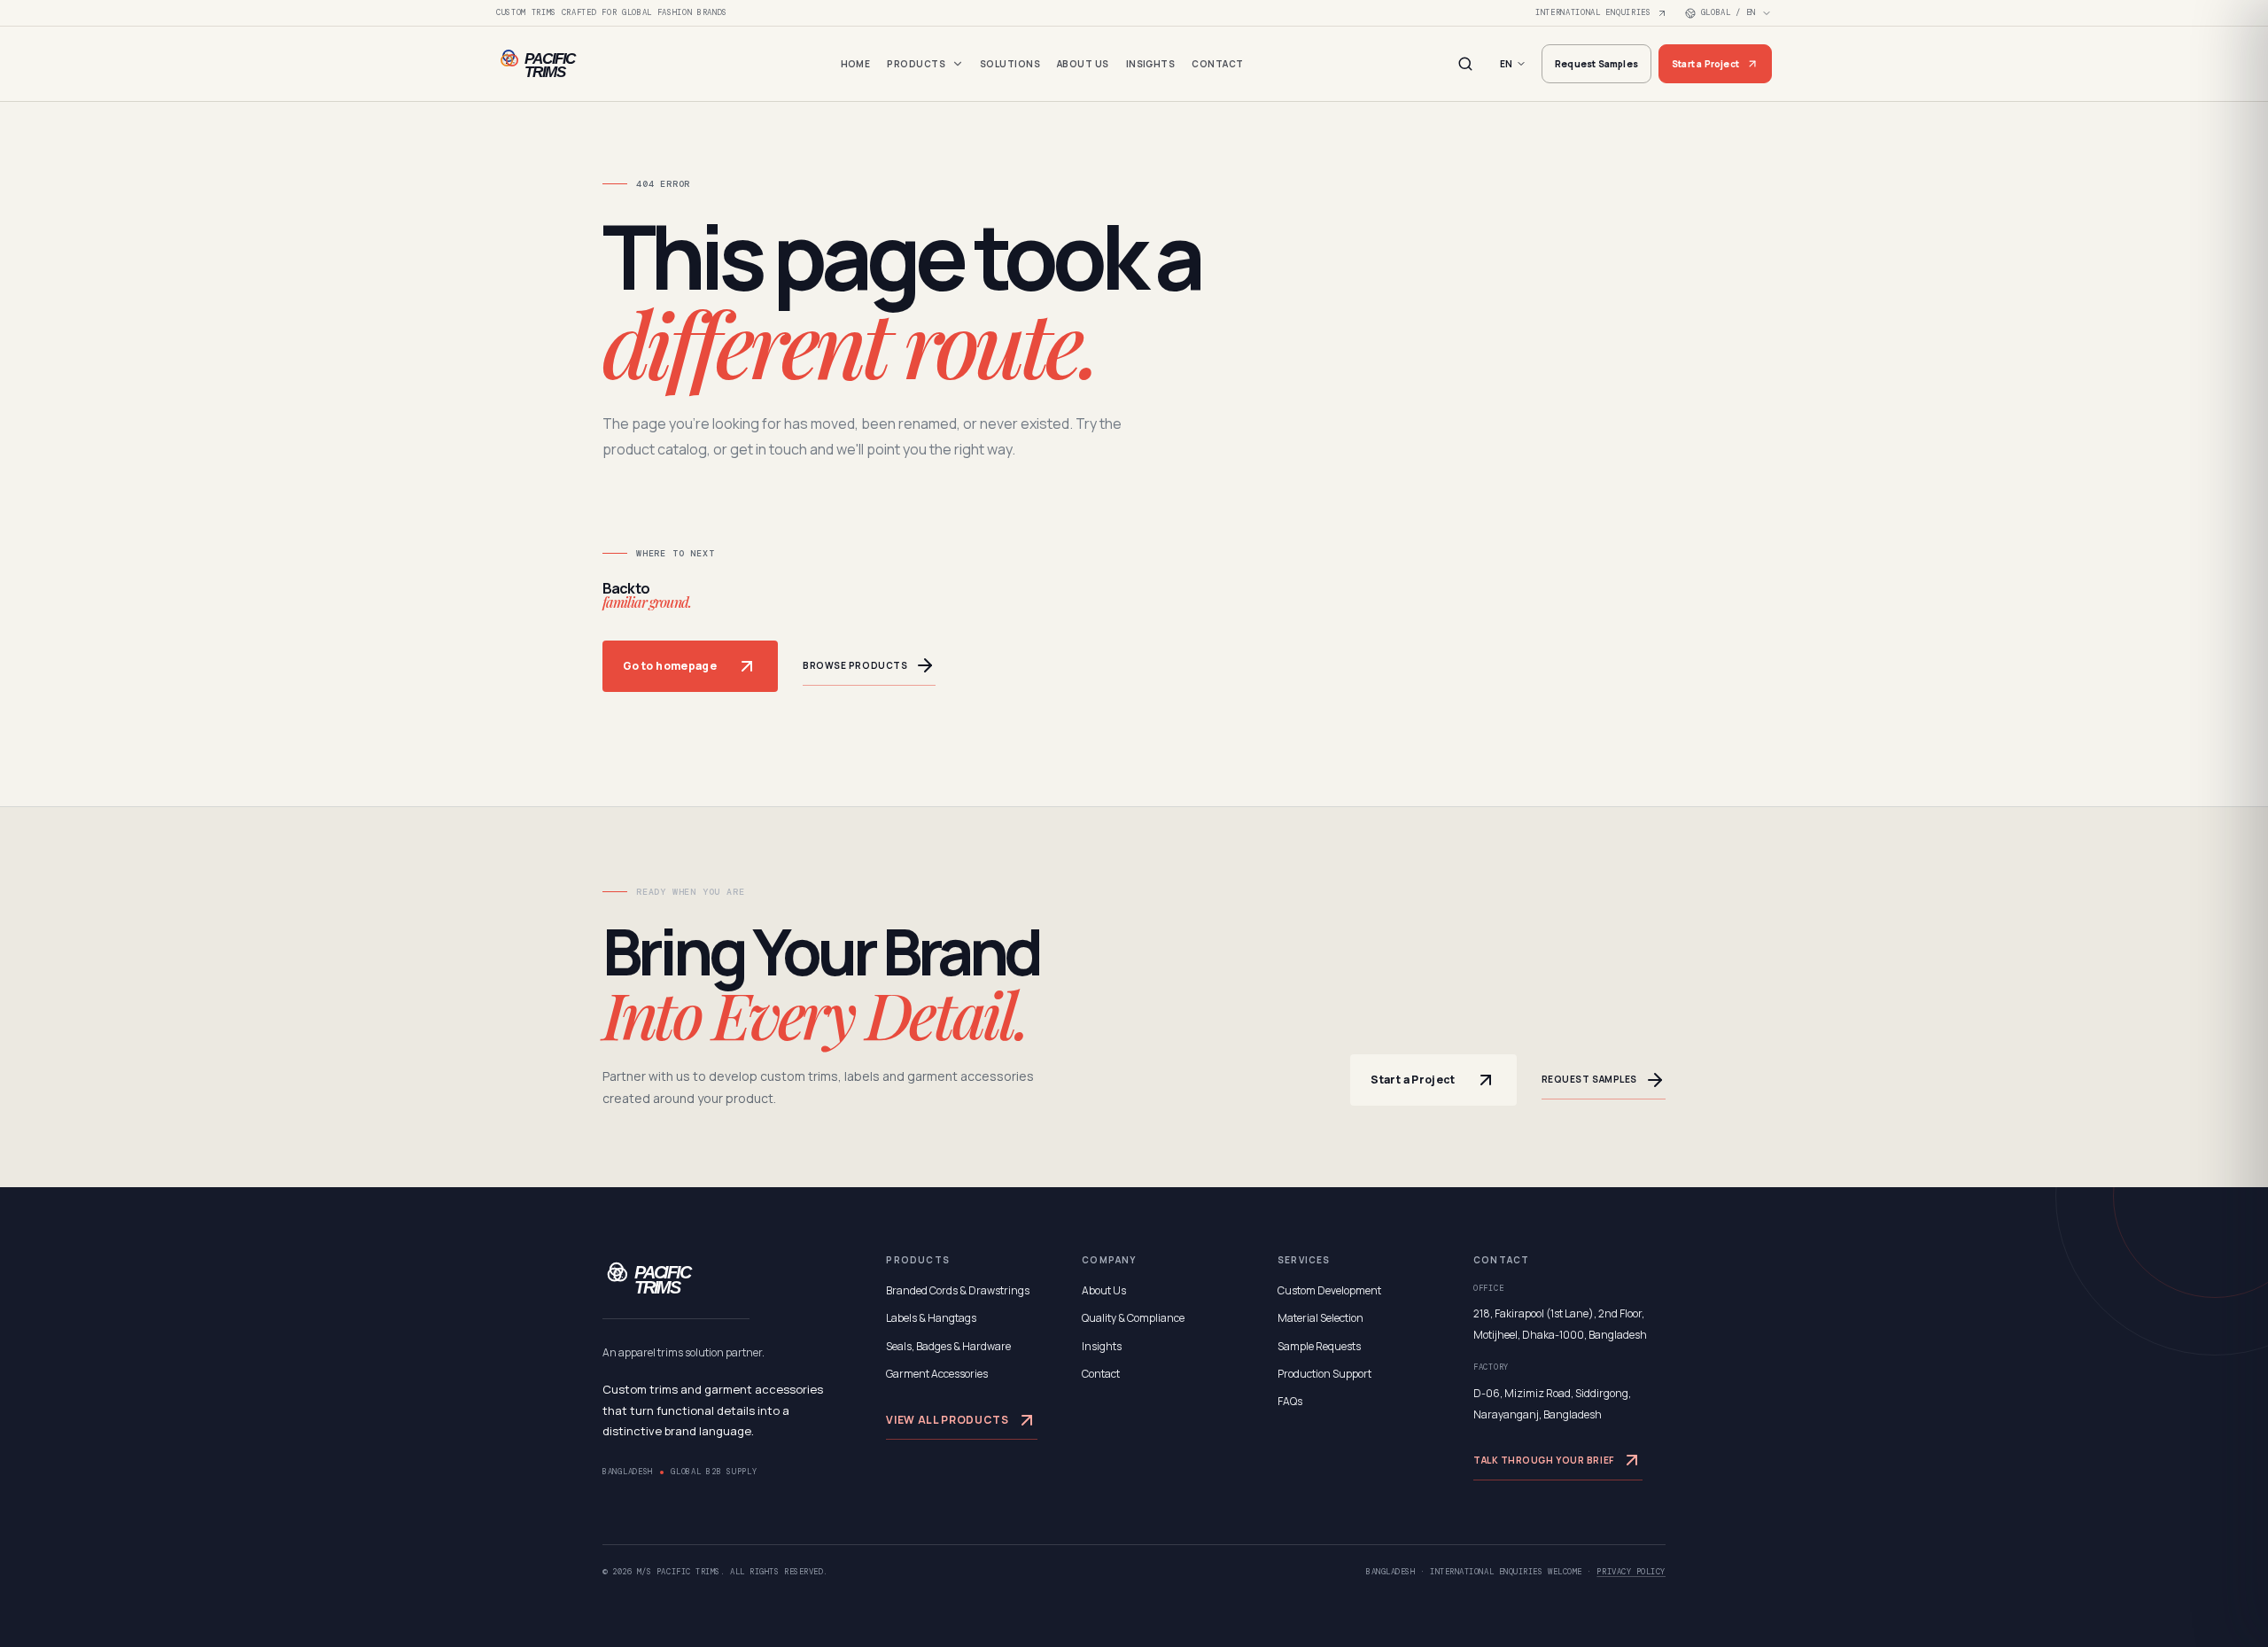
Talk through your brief (1544, 1460)
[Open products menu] (958, 64)
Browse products (855, 665)
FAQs (1290, 1401)
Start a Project (1705, 64)
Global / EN (1728, 12)
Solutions (1010, 64)
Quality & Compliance (1133, 1318)
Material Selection (1320, 1318)
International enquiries (1593, 12)
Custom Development (1329, 1290)
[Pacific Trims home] (567, 64)
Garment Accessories (937, 1374)
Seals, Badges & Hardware (948, 1346)
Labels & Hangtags (931, 1318)
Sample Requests (1319, 1346)
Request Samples (1596, 64)
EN (1506, 64)
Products (916, 64)
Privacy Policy (1631, 1572)
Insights (1151, 64)
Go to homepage (670, 666)
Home (856, 64)
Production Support (1324, 1374)
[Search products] (1465, 64)
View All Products (947, 1420)
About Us (1083, 64)
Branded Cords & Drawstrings (958, 1290)
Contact (1217, 64)
